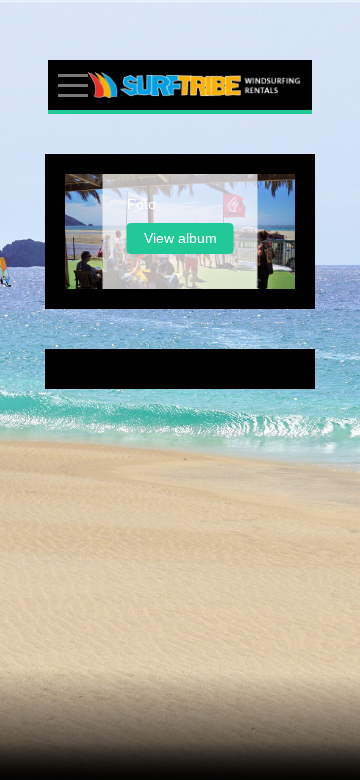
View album (180, 238)
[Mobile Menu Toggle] (73, 85)
